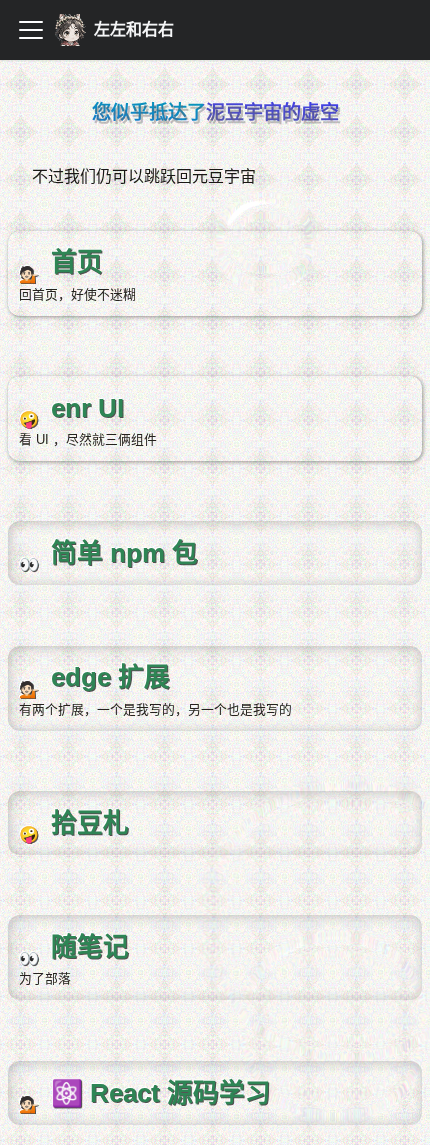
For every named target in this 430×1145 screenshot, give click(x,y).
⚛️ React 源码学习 (75, 1073)
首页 (24, 243)
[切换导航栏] (31, 30)
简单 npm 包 (51, 533)
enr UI (29, 388)
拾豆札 (32, 803)
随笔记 (32, 927)
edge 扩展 (44, 658)
